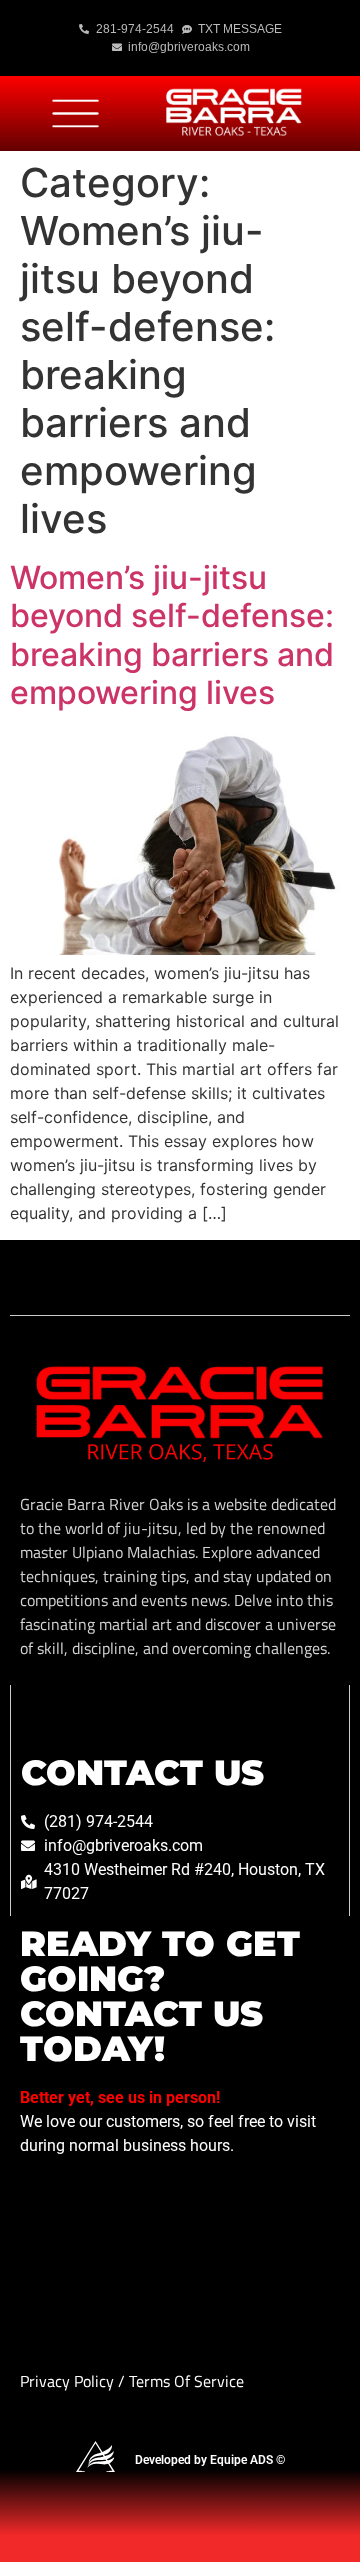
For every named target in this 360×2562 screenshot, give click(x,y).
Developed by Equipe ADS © (210, 2460)
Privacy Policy (69, 2381)
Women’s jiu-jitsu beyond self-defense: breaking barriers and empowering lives (172, 635)
